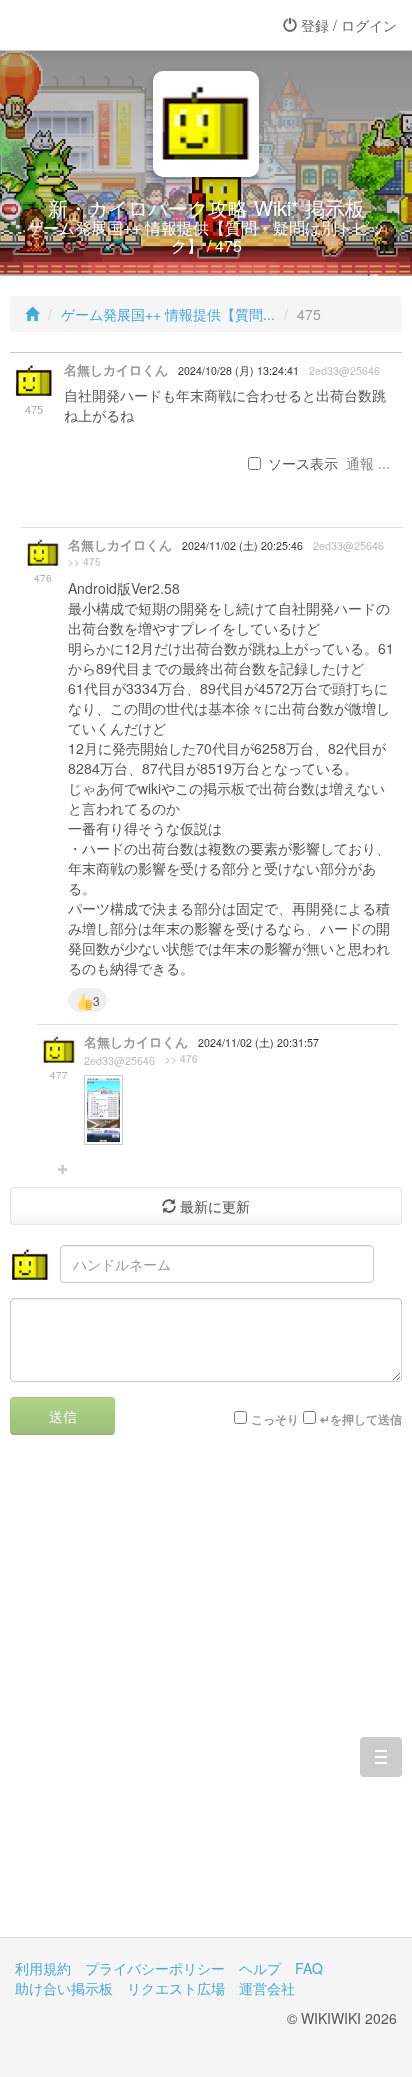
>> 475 (84, 562)
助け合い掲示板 (64, 1988)
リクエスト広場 (176, 1988)
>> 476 (181, 1059)
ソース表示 (303, 463)
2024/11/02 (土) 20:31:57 (258, 1042)
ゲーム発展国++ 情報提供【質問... (168, 314)
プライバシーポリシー (155, 1968)
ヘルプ (260, 1968)
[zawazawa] (95, 25)
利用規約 (43, 1968)
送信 (63, 1416)
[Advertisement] (206, 1701)
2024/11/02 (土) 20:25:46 (242, 545)
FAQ (309, 1968)
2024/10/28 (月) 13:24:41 (238, 370)
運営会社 (267, 1988)
